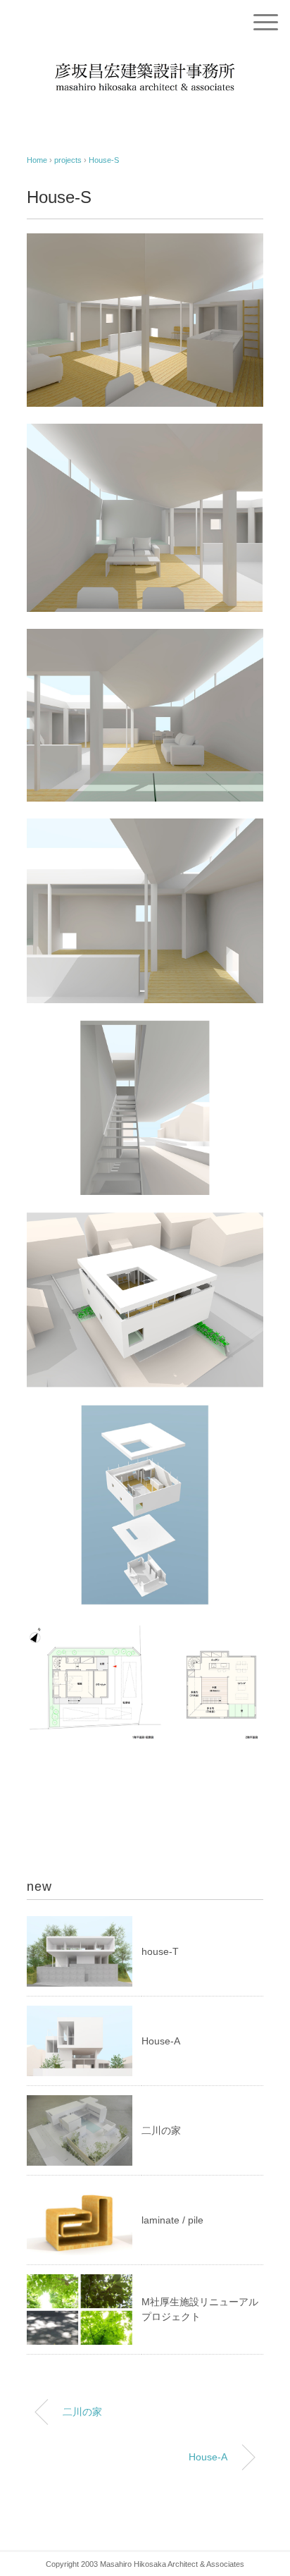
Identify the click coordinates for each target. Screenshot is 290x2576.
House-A (161, 2041)
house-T (160, 1951)
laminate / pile (172, 2220)
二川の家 (161, 2130)
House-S (104, 160)
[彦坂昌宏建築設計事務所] (145, 60)
